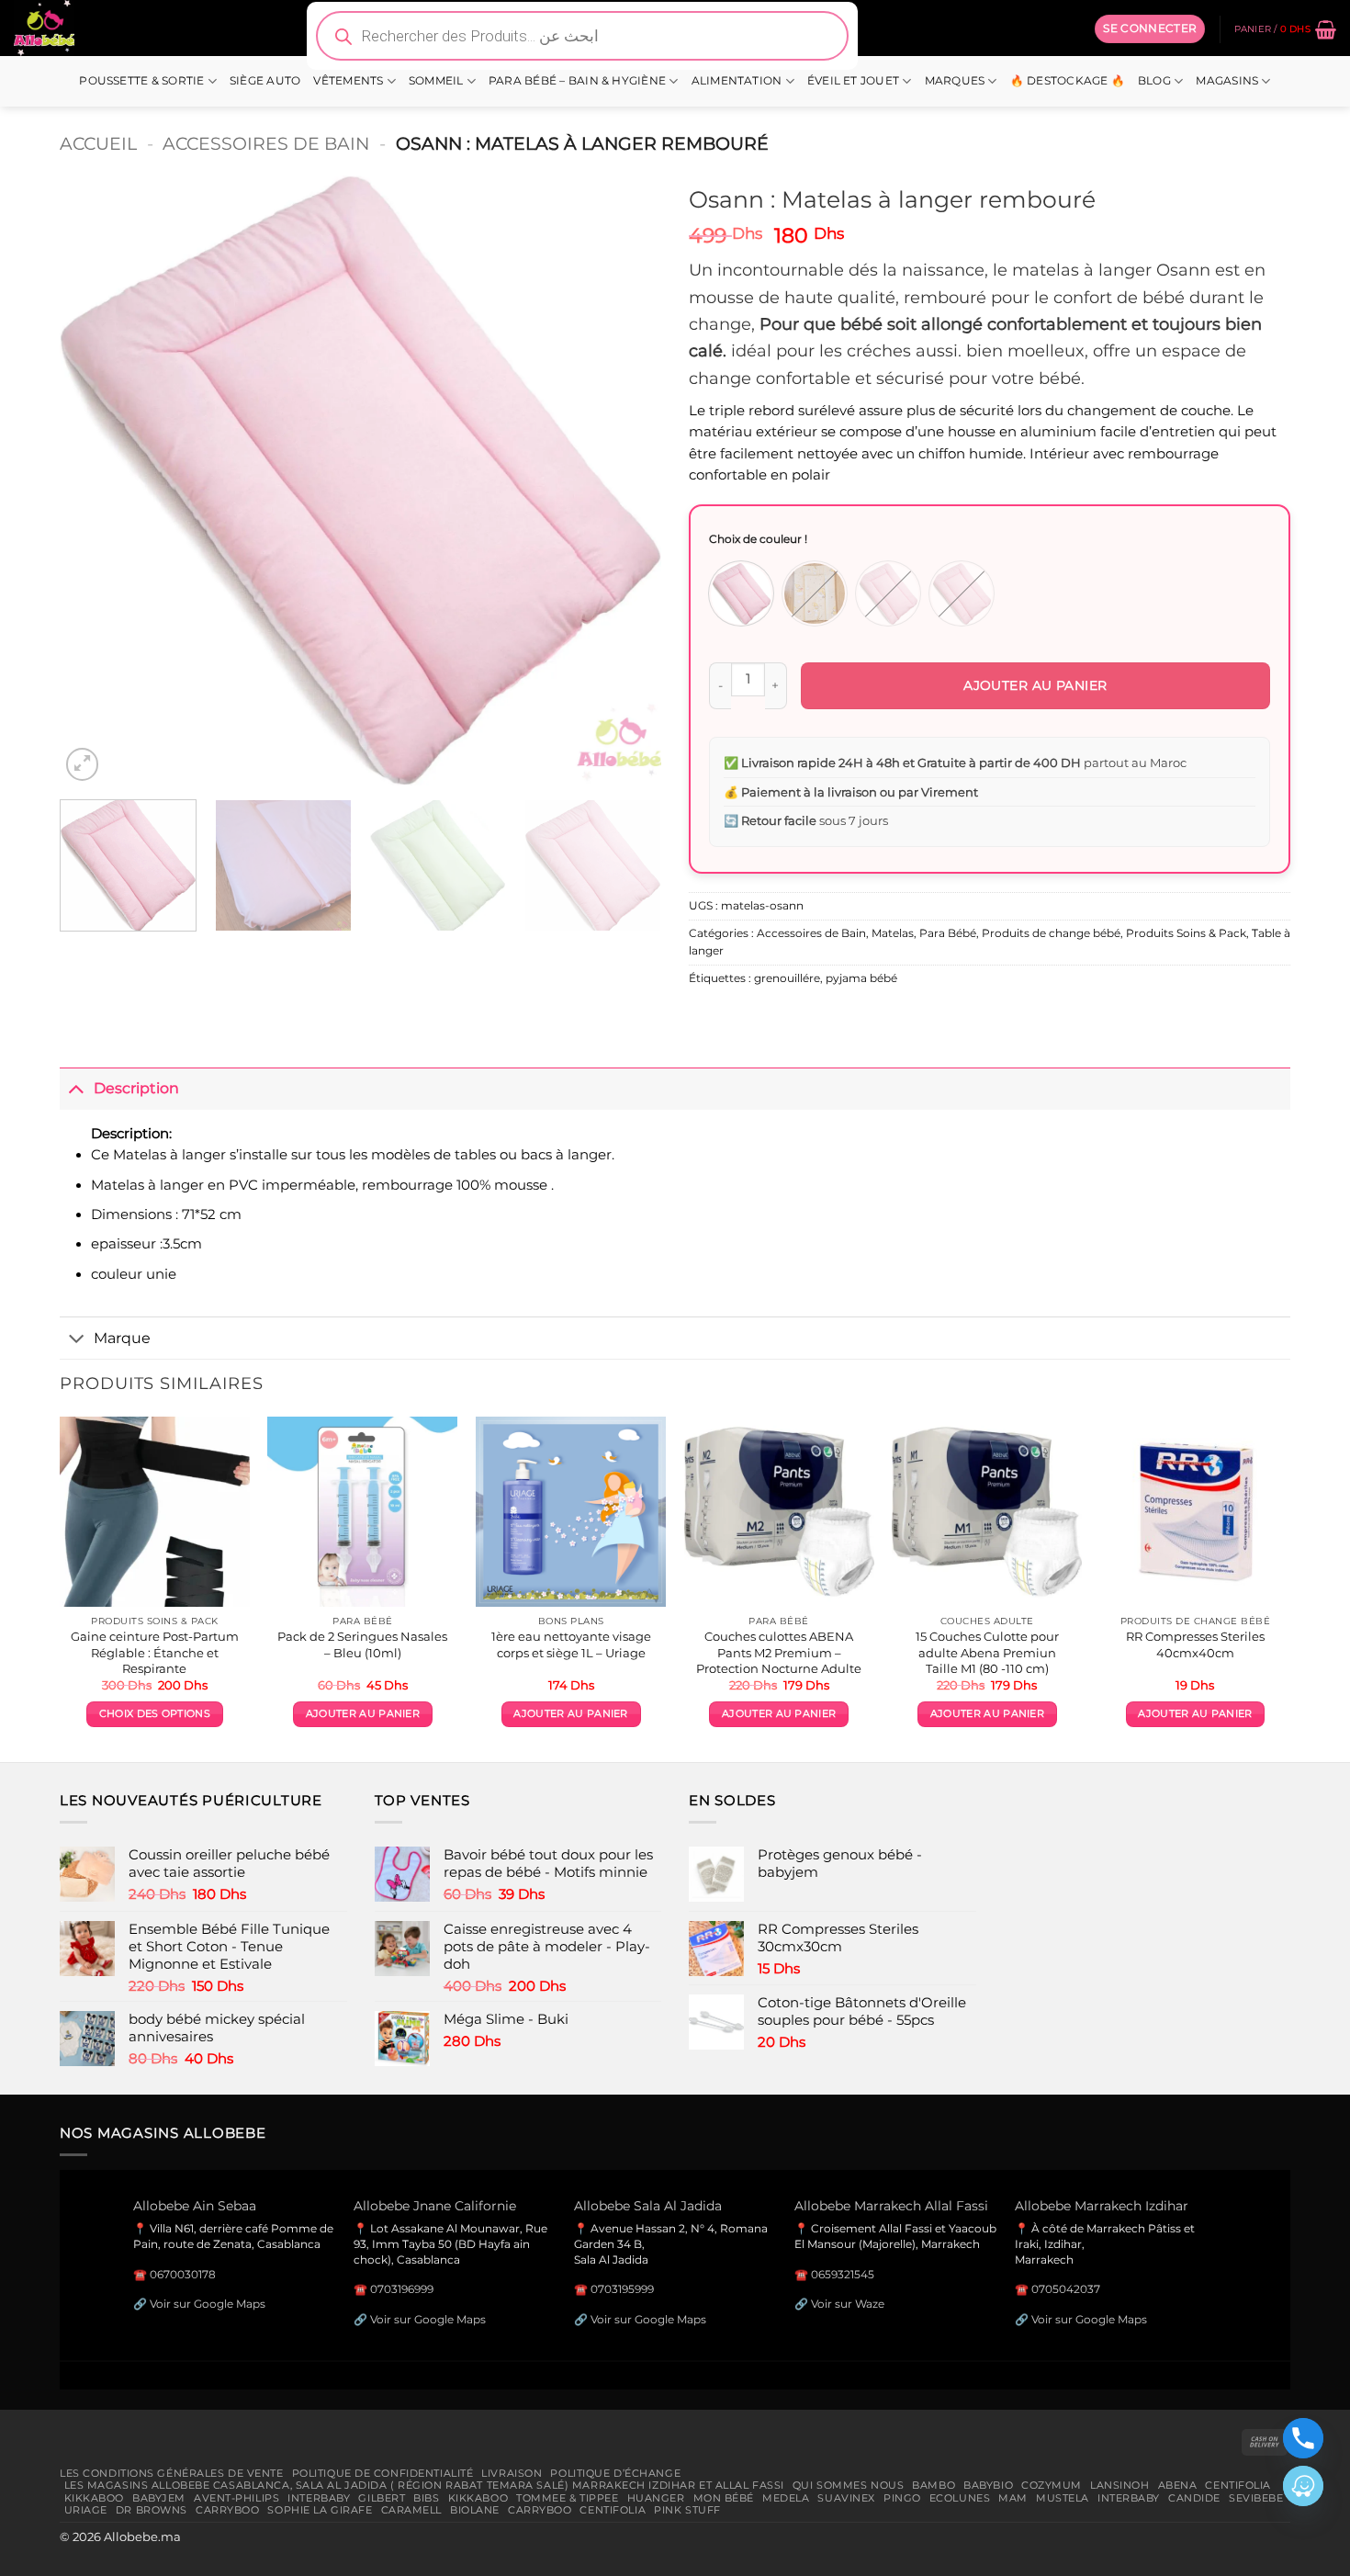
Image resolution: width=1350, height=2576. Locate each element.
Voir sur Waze (848, 2304)
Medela (786, 2498)
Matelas (893, 933)
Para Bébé (948, 933)
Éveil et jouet (853, 81)
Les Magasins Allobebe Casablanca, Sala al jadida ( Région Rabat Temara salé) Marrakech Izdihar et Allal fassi (424, 2485)
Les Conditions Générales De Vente (172, 2473)
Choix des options (155, 1714)
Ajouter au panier (1035, 685)
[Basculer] (76, 1088)
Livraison (512, 2473)
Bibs (426, 2498)
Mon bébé (724, 2498)
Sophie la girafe (320, 2510)
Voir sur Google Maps (208, 2304)
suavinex (846, 2498)
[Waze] (1303, 2486)
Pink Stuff (687, 2510)
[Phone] (1303, 2438)
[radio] (741, 593)
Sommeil (436, 81)
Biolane (475, 2510)
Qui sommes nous (848, 2485)
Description (136, 1088)
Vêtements (348, 81)
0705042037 (1066, 2289)
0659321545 (843, 2274)
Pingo (902, 2498)
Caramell (412, 2510)
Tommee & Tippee (567, 2498)
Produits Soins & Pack (1186, 933)
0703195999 (622, 2289)
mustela (1063, 2498)
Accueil (98, 143)
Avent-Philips (236, 2498)
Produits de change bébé (1051, 933)
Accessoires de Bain (266, 143)
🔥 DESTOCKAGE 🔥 (1068, 81)
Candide (1194, 2498)
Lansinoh (1120, 2485)
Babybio (988, 2485)
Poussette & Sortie (141, 81)
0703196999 (402, 2289)
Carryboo (228, 2510)
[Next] (626, 481)
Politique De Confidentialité (383, 2473)
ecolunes (960, 2498)
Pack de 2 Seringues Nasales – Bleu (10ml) (362, 1644)
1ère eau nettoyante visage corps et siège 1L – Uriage (571, 1644)
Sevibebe (1256, 2498)
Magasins (1227, 81)
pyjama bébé (861, 978)
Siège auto (265, 81)
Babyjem (159, 2498)
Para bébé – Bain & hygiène (577, 81)
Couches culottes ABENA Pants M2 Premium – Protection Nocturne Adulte (779, 1652)
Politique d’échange (615, 2473)
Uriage (86, 2510)
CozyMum (1052, 2485)
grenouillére (787, 978)
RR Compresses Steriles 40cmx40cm (1195, 1644)
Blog (1154, 81)
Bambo (934, 2485)
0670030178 (183, 2274)
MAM (1013, 2498)
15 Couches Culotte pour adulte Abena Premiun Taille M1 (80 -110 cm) (987, 1652)
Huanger (656, 2498)
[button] (1150, 28)
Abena (1178, 2485)
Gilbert (382, 2498)
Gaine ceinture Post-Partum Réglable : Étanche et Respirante (155, 1652)
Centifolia (1238, 2485)
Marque (122, 1338)
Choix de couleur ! (758, 539)
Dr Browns (152, 2510)
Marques (955, 81)
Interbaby (319, 2498)
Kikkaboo (95, 2498)
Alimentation (737, 81)
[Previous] (95, 481)
